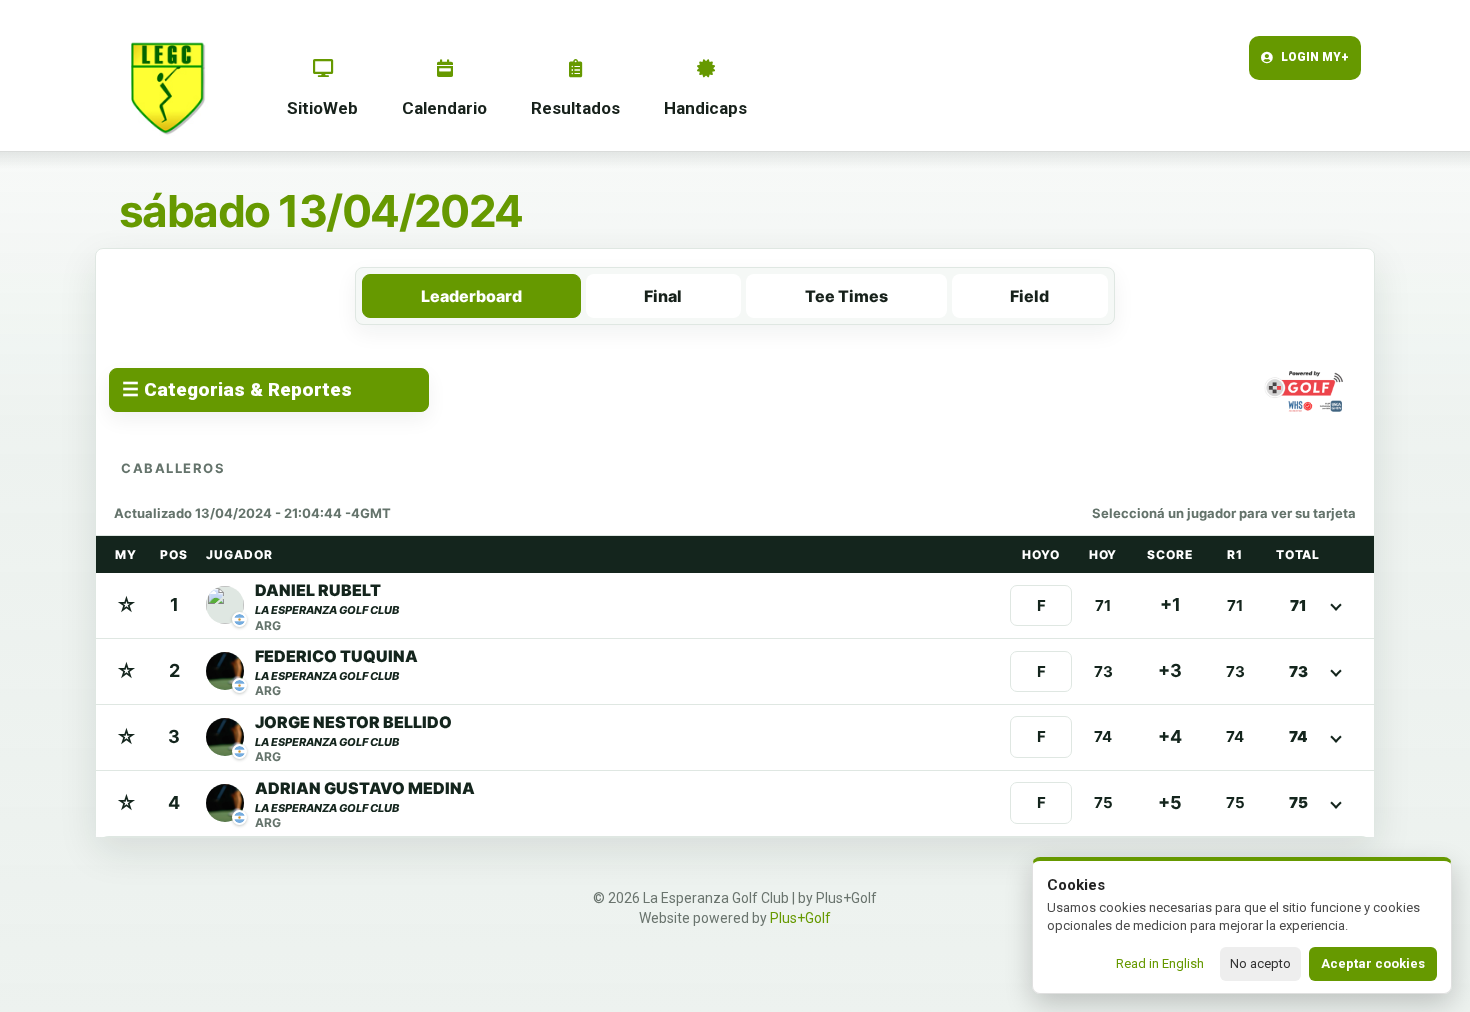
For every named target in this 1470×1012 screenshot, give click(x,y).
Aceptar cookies (1373, 963)
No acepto (1260, 963)
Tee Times (846, 296)
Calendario (444, 108)
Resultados (575, 108)
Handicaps (705, 108)
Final (663, 296)
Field (1029, 296)
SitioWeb (322, 108)
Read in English (1160, 963)
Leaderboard (471, 296)
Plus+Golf (800, 918)
